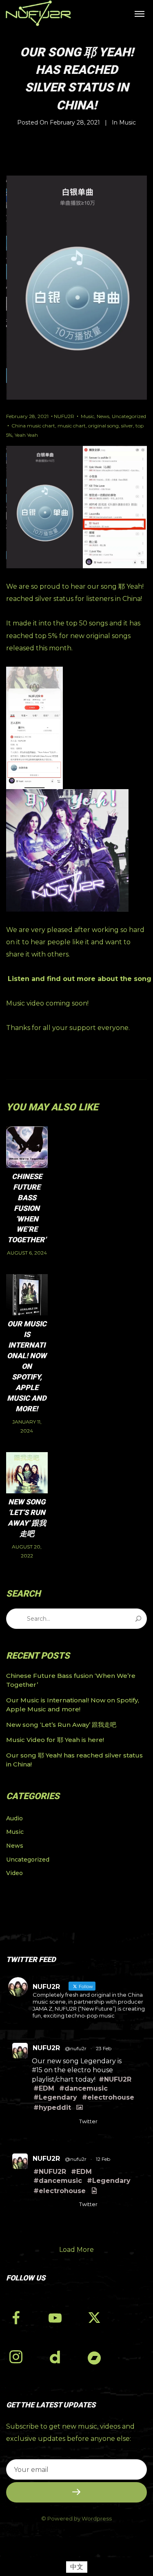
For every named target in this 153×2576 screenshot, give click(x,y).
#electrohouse (108, 2097)
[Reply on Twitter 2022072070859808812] (37, 2206)
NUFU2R (64, 416)
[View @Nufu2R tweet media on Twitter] (80, 2108)
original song (103, 426)
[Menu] (140, 13)
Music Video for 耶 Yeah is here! (55, 1740)
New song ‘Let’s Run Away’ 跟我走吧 (61, 1725)
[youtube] (55, 2325)
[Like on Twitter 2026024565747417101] (69, 2123)
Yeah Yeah (26, 435)
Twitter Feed (31, 1959)
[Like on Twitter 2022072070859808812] (69, 2206)
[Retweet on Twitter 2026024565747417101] (53, 2123)
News (103, 416)
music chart (72, 426)
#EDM (44, 2088)
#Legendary (55, 2097)
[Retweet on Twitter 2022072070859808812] (53, 2206)
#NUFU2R (115, 2079)
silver (127, 426)
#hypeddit (52, 2108)
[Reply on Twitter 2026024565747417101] (37, 2123)
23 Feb (104, 2048)
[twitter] (101, 2320)
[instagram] (22, 2359)
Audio (14, 1818)
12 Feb (103, 2159)
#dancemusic (83, 2088)
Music (127, 122)
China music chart (33, 426)
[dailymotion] (62, 2359)
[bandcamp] (101, 2359)
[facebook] (22, 2320)
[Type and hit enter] (138, 1619)
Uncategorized (129, 416)
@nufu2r (76, 2048)
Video (14, 1873)
